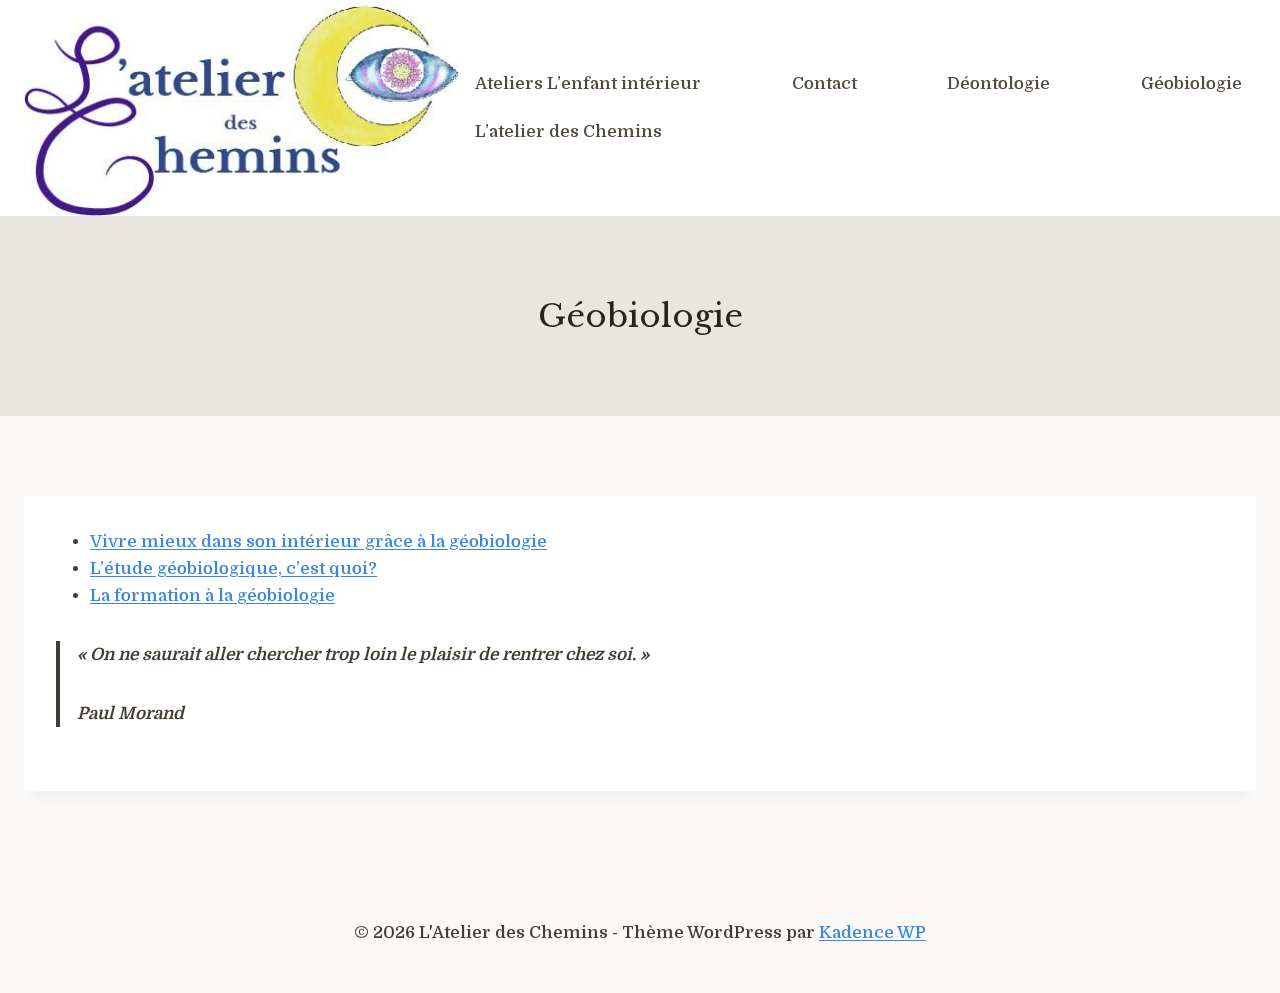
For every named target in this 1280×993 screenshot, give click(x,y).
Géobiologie (1191, 83)
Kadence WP (872, 932)
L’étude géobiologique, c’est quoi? (233, 568)
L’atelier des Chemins (568, 131)
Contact (824, 83)
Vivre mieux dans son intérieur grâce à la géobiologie (318, 541)
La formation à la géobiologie (212, 595)
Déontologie (998, 83)
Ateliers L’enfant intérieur (588, 83)
